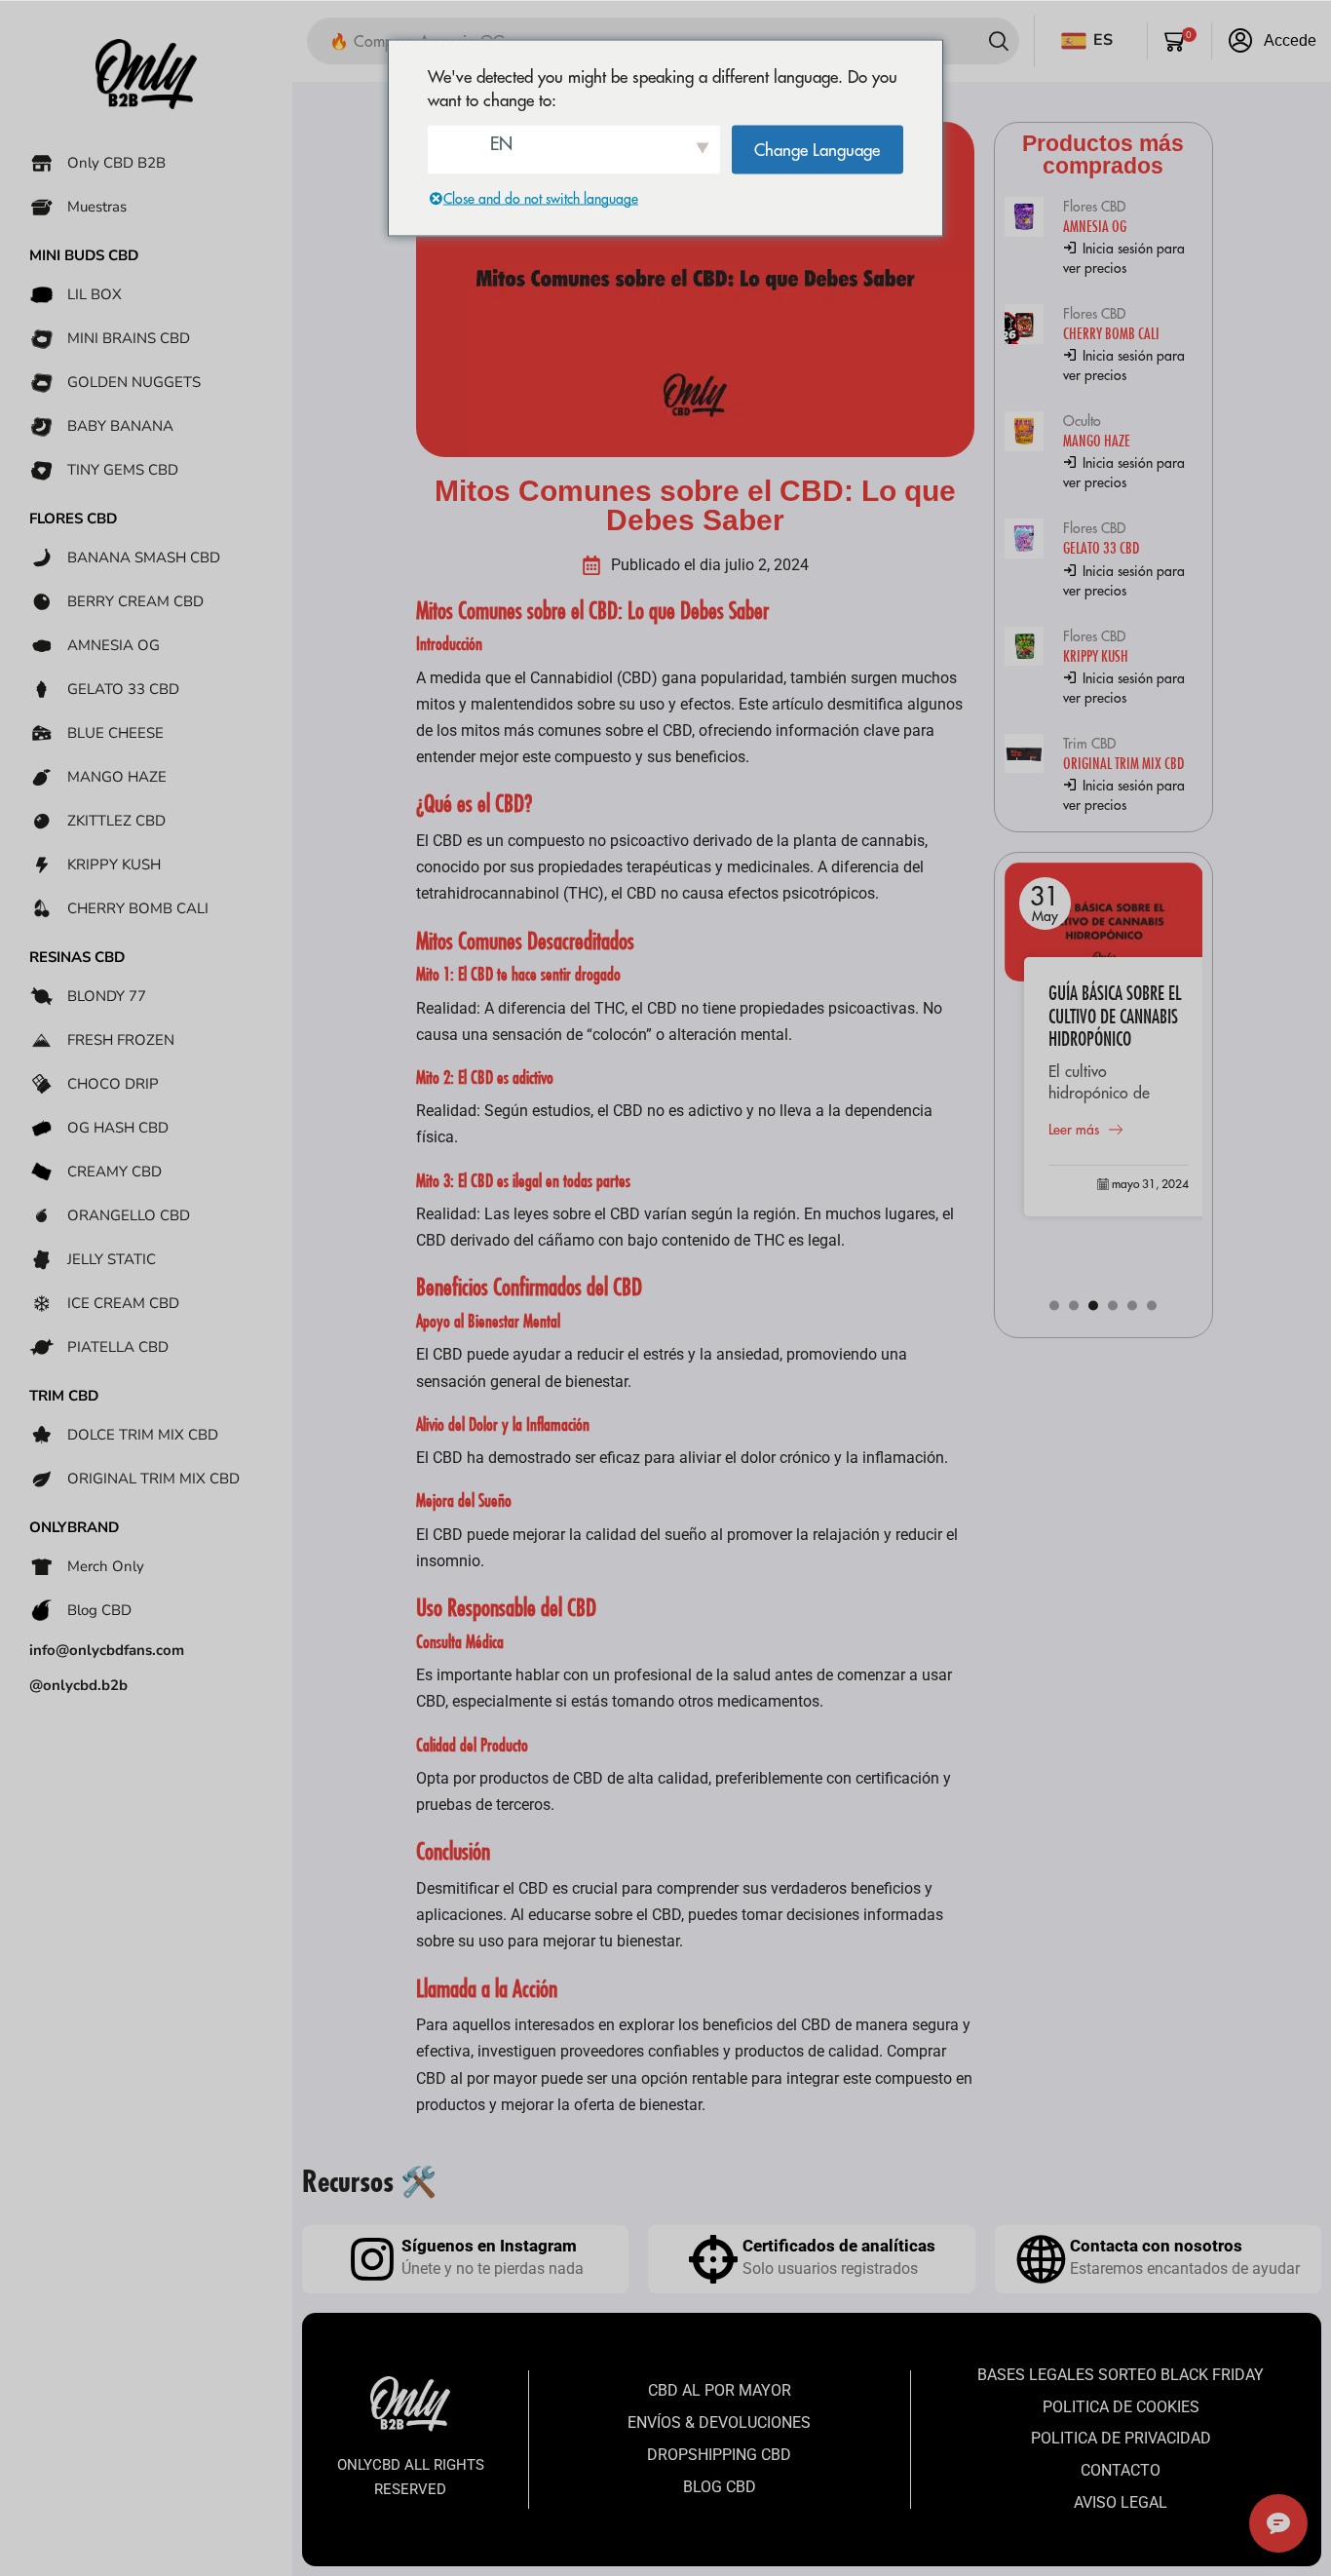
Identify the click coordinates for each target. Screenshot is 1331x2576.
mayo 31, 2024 (1150, 1184)
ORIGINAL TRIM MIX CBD (1123, 763)
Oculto (1082, 421)
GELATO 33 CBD (1101, 547)
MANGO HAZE (1097, 440)
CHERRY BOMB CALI (1111, 333)
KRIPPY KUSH (1096, 655)
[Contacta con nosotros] (1041, 2259)
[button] (1180, 41)
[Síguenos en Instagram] (372, 2259)
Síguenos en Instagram (489, 2246)
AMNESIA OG (1095, 226)
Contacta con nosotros (1156, 2246)
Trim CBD (1089, 744)
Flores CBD (1094, 207)
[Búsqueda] (999, 41)
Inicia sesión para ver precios (1124, 258)
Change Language (817, 149)
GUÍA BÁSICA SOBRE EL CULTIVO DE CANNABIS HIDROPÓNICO (1115, 1016)
